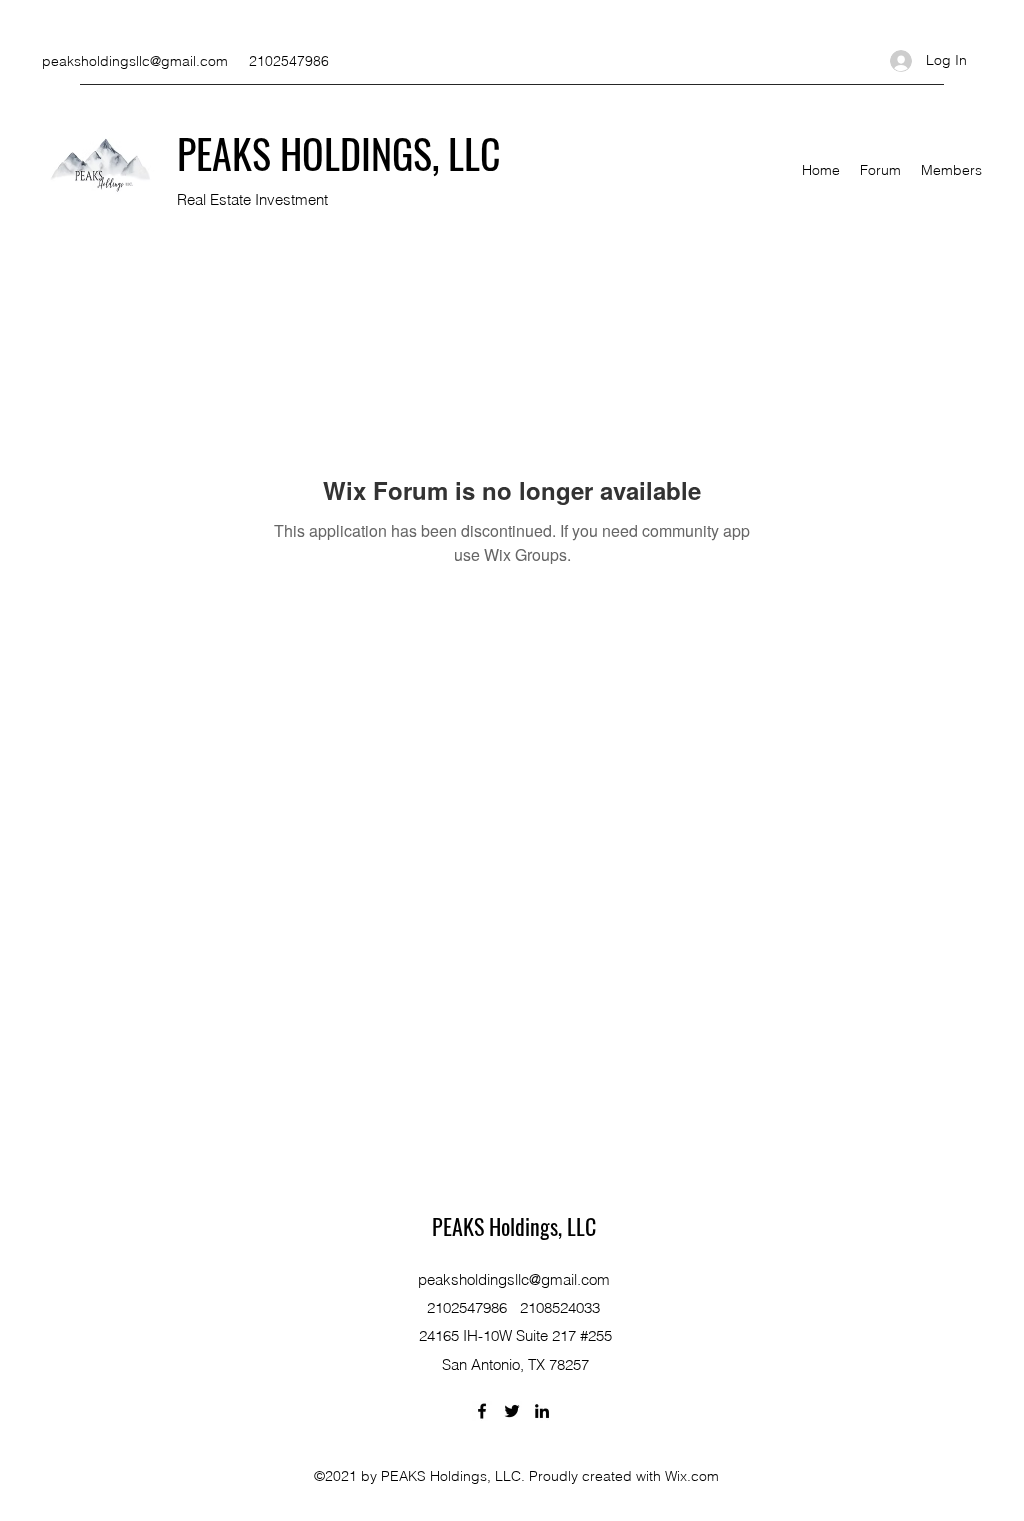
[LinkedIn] (542, 1411)
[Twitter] (512, 1411)
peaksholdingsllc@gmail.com (135, 61)
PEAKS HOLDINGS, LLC (339, 153)
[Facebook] (482, 1411)
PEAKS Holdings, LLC (514, 1226)
